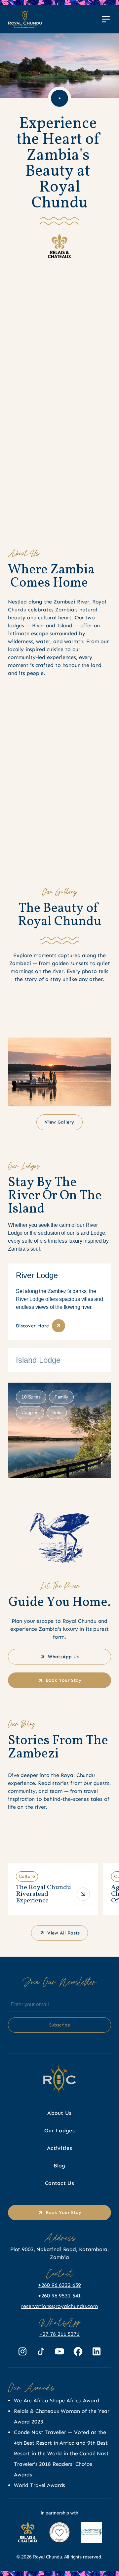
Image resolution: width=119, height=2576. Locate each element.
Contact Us (59, 2183)
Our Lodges (59, 2131)
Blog (59, 2166)
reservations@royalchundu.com (59, 2306)
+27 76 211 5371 (59, 2334)
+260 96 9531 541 (59, 2296)
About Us (59, 2113)
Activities (59, 2148)
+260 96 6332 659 (59, 2285)
